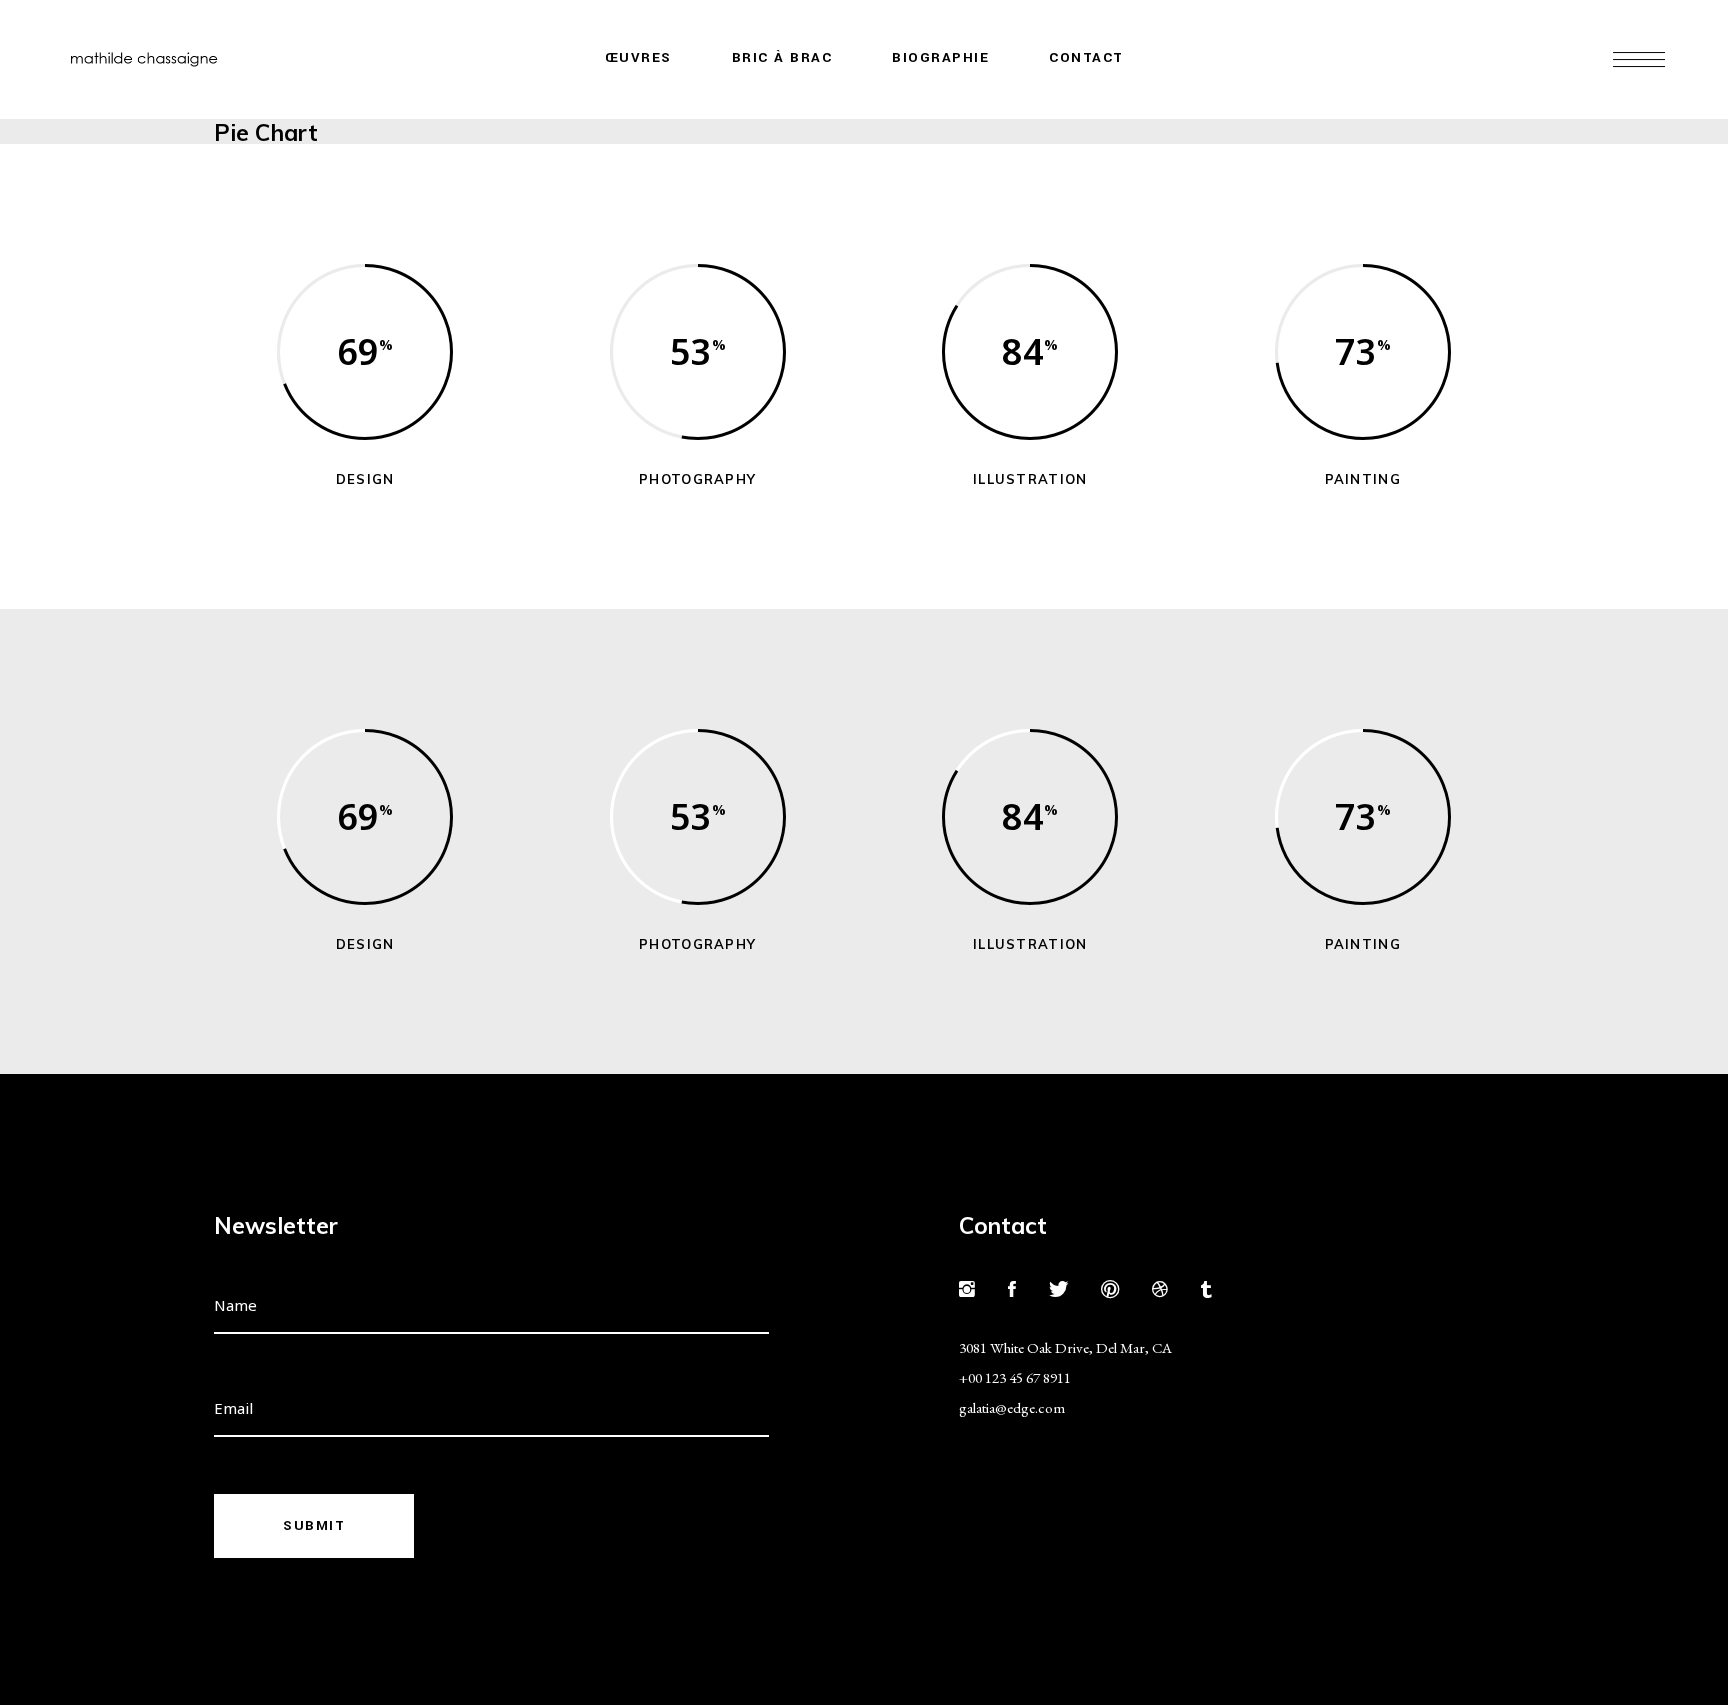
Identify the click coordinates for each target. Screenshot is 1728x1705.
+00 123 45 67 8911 (1015, 1377)
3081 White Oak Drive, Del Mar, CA (1065, 1347)
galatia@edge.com (1012, 1407)
